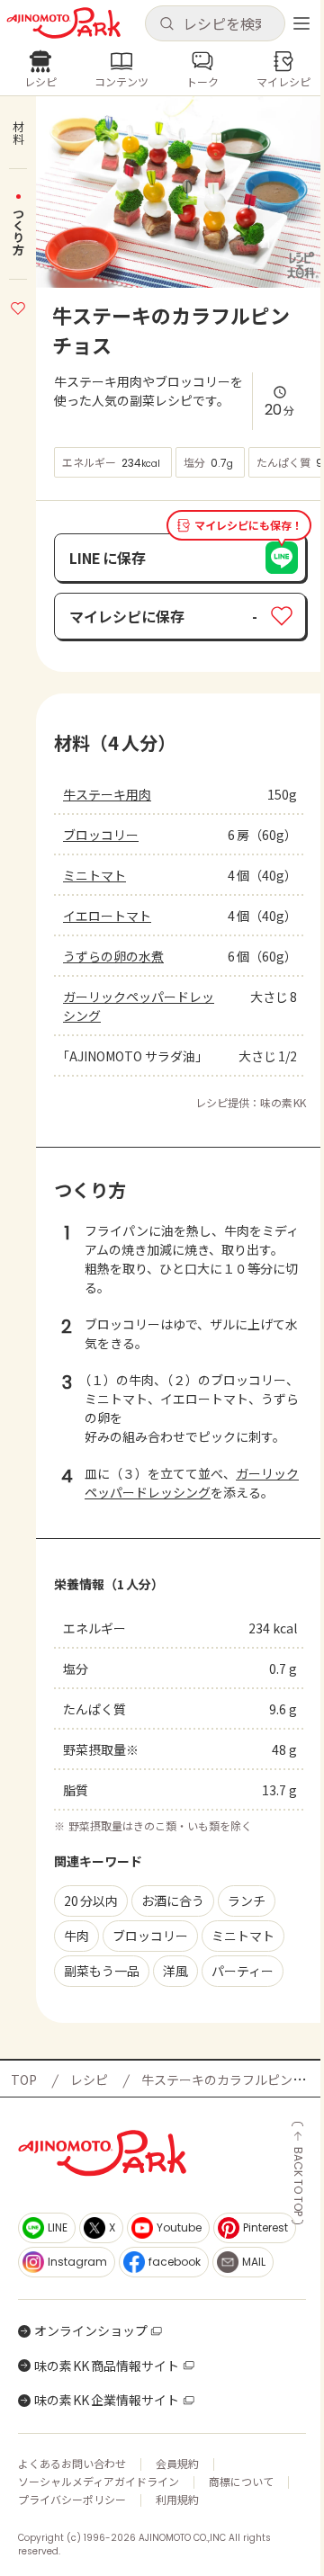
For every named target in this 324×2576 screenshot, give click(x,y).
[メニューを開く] (301, 23)
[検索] (166, 24)
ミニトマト (94, 875)
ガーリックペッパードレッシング (139, 1006)
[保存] (18, 306)
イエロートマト (107, 916)
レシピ (89, 2080)
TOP (24, 2080)
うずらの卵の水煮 (113, 956)
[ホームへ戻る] (63, 23)
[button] (215, 23)
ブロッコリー (101, 835)
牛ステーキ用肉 (107, 794)
